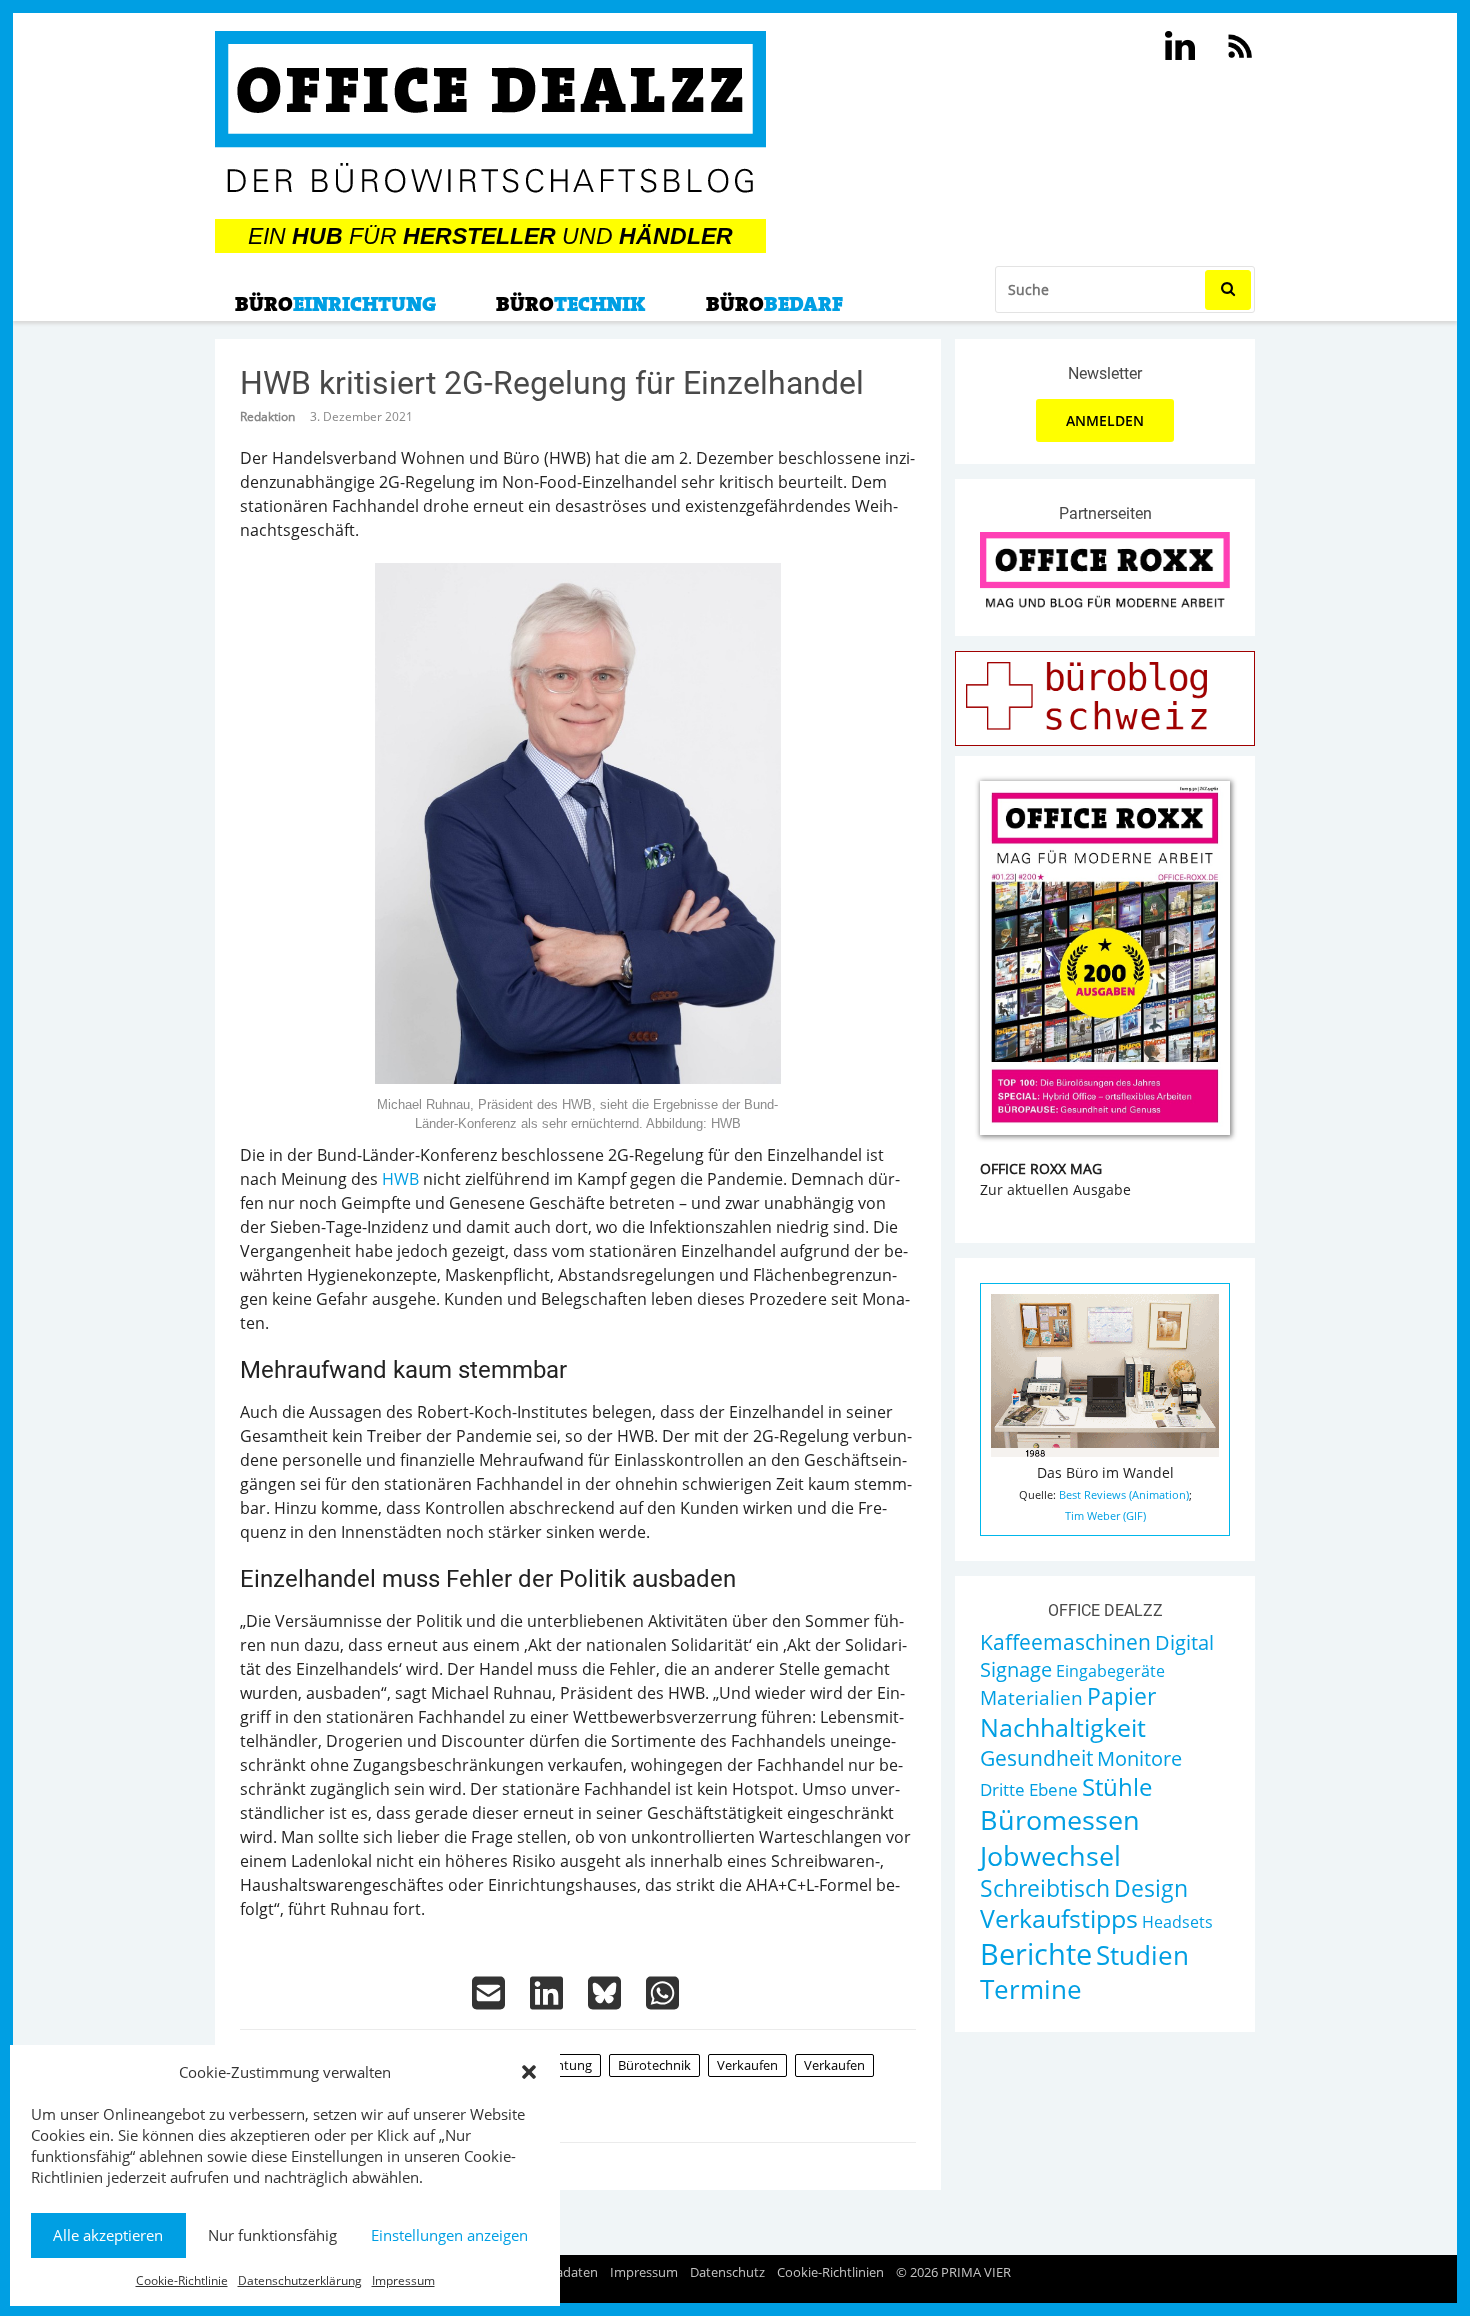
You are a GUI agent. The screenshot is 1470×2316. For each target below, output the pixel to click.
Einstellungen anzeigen (449, 2235)
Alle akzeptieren (108, 2235)
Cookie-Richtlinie (182, 2280)
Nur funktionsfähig (272, 2235)
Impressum (403, 2280)
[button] (529, 2072)
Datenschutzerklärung (300, 2280)
